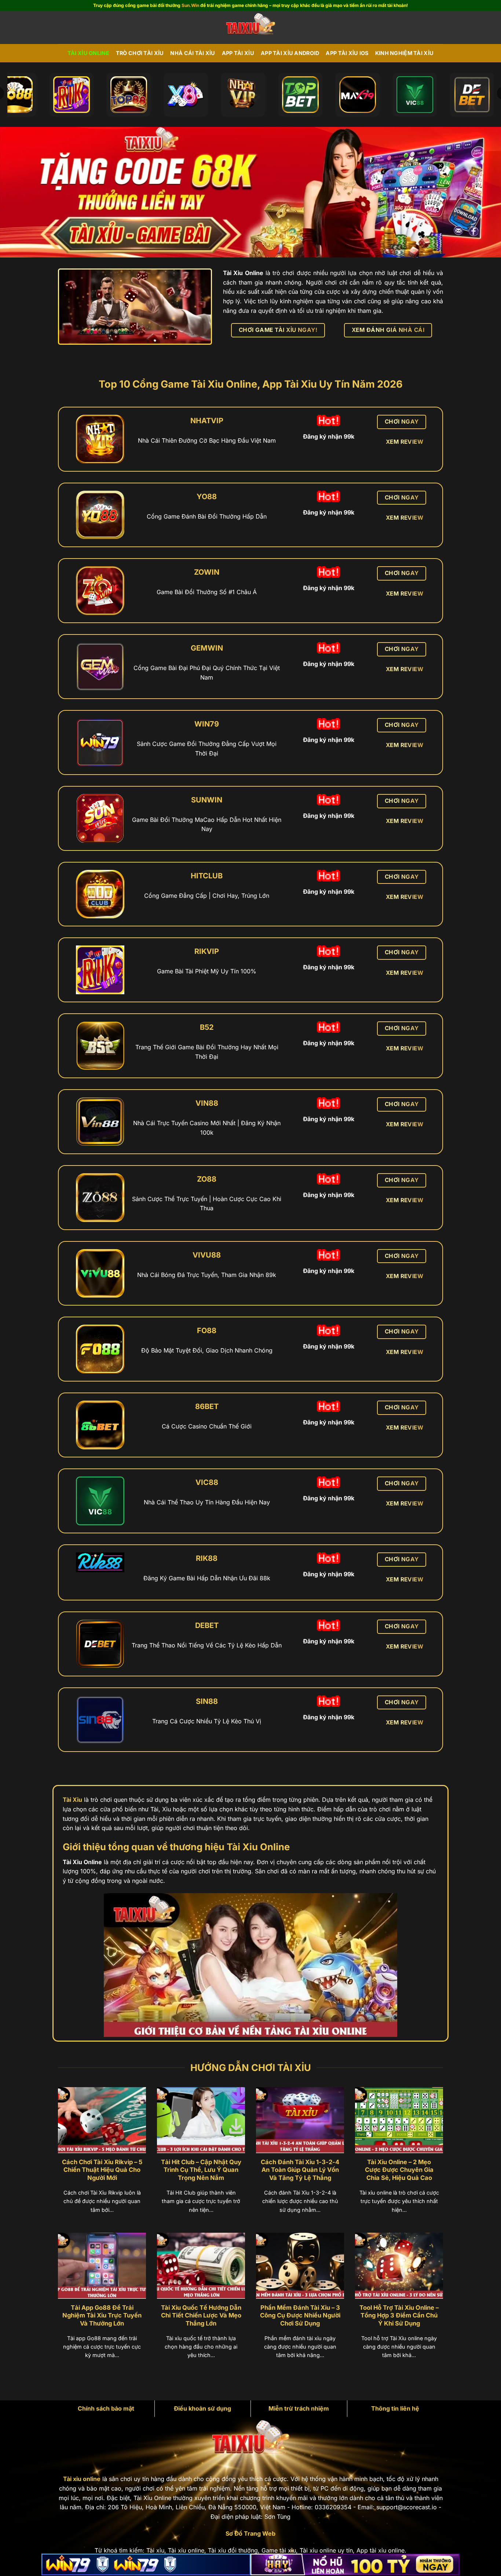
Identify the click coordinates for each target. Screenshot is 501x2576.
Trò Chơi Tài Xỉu (140, 53)
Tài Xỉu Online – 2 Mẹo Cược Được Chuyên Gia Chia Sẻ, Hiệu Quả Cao (399, 2170)
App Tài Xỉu (238, 53)
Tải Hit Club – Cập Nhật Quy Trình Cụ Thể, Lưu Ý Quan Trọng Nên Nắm (201, 2170)
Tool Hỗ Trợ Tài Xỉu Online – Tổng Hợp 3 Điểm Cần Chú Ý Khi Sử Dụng (399, 2315)
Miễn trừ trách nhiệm (299, 2408)
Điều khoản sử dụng (202, 2408)
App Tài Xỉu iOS (347, 53)
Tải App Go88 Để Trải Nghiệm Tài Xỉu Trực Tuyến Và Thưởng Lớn (102, 2315)
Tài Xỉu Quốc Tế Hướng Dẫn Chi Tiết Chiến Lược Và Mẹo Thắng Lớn (201, 2315)
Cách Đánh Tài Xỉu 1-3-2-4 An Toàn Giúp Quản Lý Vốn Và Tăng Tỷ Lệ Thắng (300, 2170)
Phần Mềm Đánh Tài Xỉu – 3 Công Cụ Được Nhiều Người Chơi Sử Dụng (300, 2315)
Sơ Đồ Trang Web (251, 2533)
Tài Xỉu (72, 1800)
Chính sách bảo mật (106, 2408)
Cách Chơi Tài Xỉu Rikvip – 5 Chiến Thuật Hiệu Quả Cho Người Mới (102, 2170)
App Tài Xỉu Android (290, 53)
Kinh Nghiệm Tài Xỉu (404, 53)
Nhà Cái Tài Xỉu (193, 53)
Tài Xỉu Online (88, 53)
